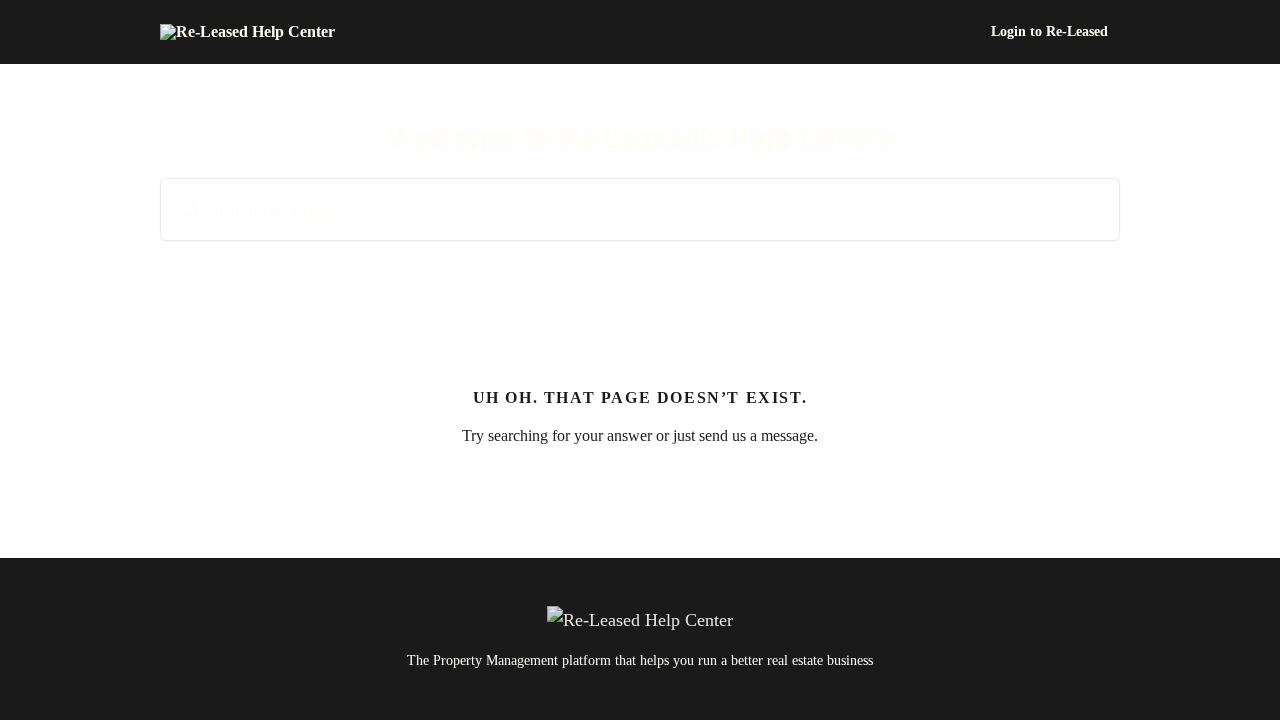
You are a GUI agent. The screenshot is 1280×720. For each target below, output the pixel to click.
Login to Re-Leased (1049, 32)
